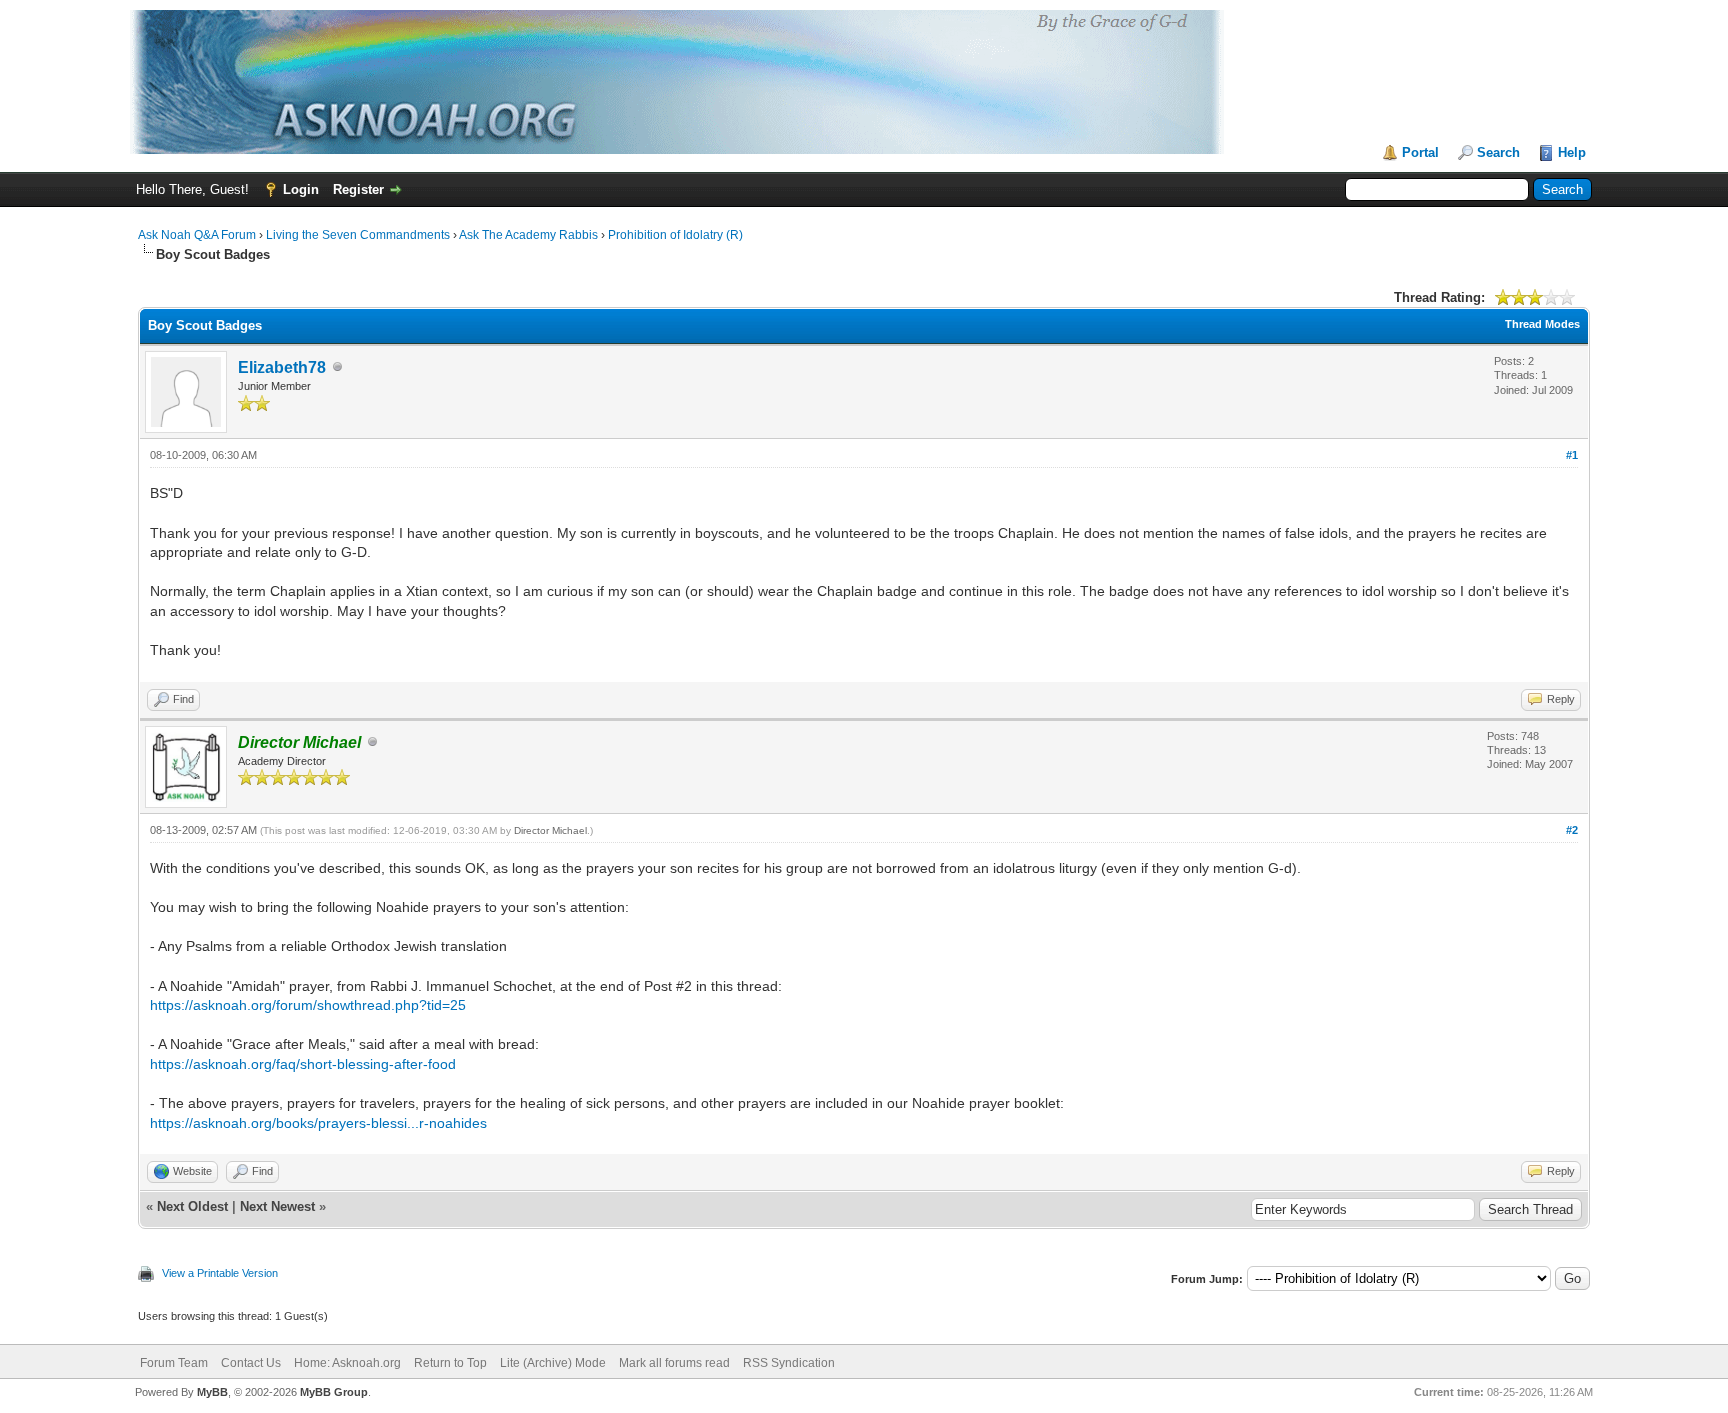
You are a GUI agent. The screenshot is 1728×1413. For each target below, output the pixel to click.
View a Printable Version (220, 1273)
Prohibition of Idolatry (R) (675, 235)
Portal (1420, 152)
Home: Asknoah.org (347, 1363)
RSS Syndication (789, 1363)
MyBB (212, 1392)
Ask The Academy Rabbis (528, 235)
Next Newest (277, 1206)
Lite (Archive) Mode (553, 1363)
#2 (1572, 830)
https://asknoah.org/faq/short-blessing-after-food (303, 1064)
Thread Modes (1542, 324)
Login (301, 189)
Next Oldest (192, 1206)
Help (1572, 152)
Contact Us (251, 1363)
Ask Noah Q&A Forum (197, 235)
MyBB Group (334, 1392)
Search (1498, 152)
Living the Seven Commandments (358, 235)
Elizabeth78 (282, 367)
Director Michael (550, 830)
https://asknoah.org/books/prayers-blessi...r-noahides (318, 1123)
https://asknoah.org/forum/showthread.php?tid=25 (308, 1005)
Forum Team (174, 1363)
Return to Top (450, 1363)
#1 (1572, 455)
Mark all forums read (674, 1363)
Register (358, 189)
